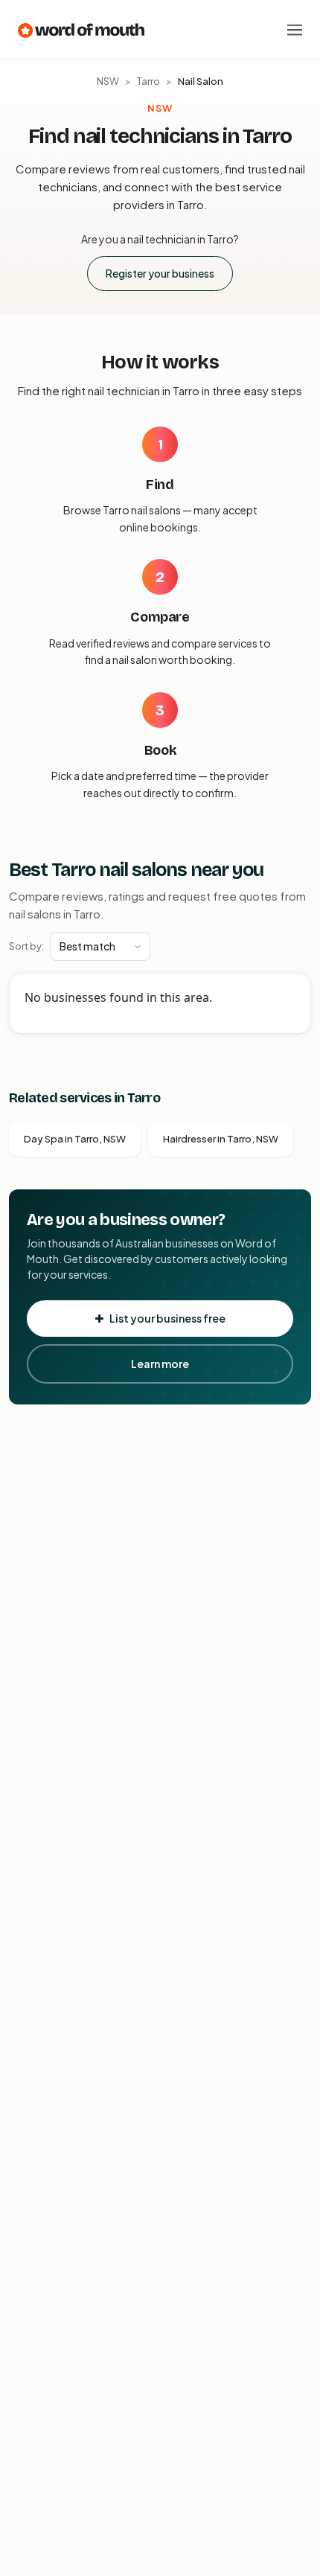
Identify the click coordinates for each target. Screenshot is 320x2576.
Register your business (160, 273)
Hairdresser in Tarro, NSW (221, 1139)
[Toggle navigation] (295, 30)
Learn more (160, 1364)
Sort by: (26, 946)
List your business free (167, 1318)
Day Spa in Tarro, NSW (75, 1139)
